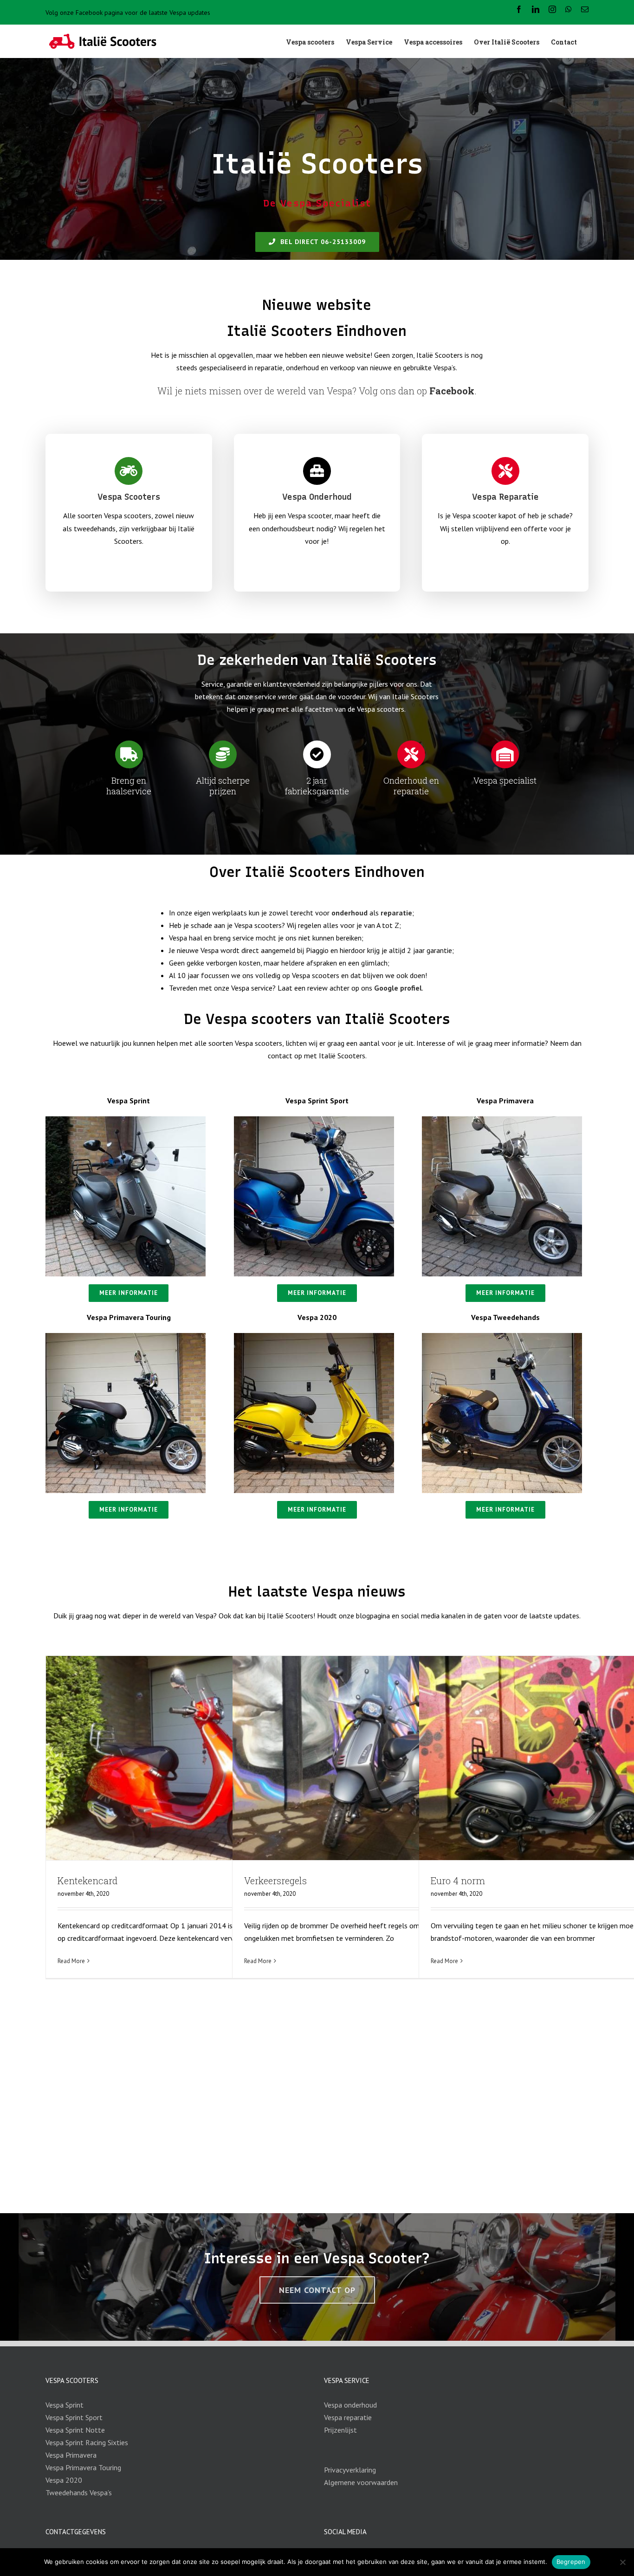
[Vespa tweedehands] (502, 1337)
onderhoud (349, 913)
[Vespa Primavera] (502, 1120)
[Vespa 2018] (314, 1337)
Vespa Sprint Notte (75, 2430)
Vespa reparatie (348, 2417)
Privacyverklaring (350, 2470)
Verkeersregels (275, 1880)
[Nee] (622, 2562)
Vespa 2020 (64, 2480)
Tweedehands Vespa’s (79, 2492)
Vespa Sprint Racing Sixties (87, 2442)
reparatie (396, 913)
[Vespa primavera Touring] (126, 1337)
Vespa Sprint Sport (74, 2417)
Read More (71, 1961)
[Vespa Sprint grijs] (126, 1120)
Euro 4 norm (458, 1880)
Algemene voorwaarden (361, 2482)
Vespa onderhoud (350, 2405)
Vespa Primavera (71, 2455)
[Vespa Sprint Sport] (314, 1120)
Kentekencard (87, 1880)
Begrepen (571, 2562)
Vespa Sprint (65, 2405)
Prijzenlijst (340, 2430)
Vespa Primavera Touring (83, 2467)
